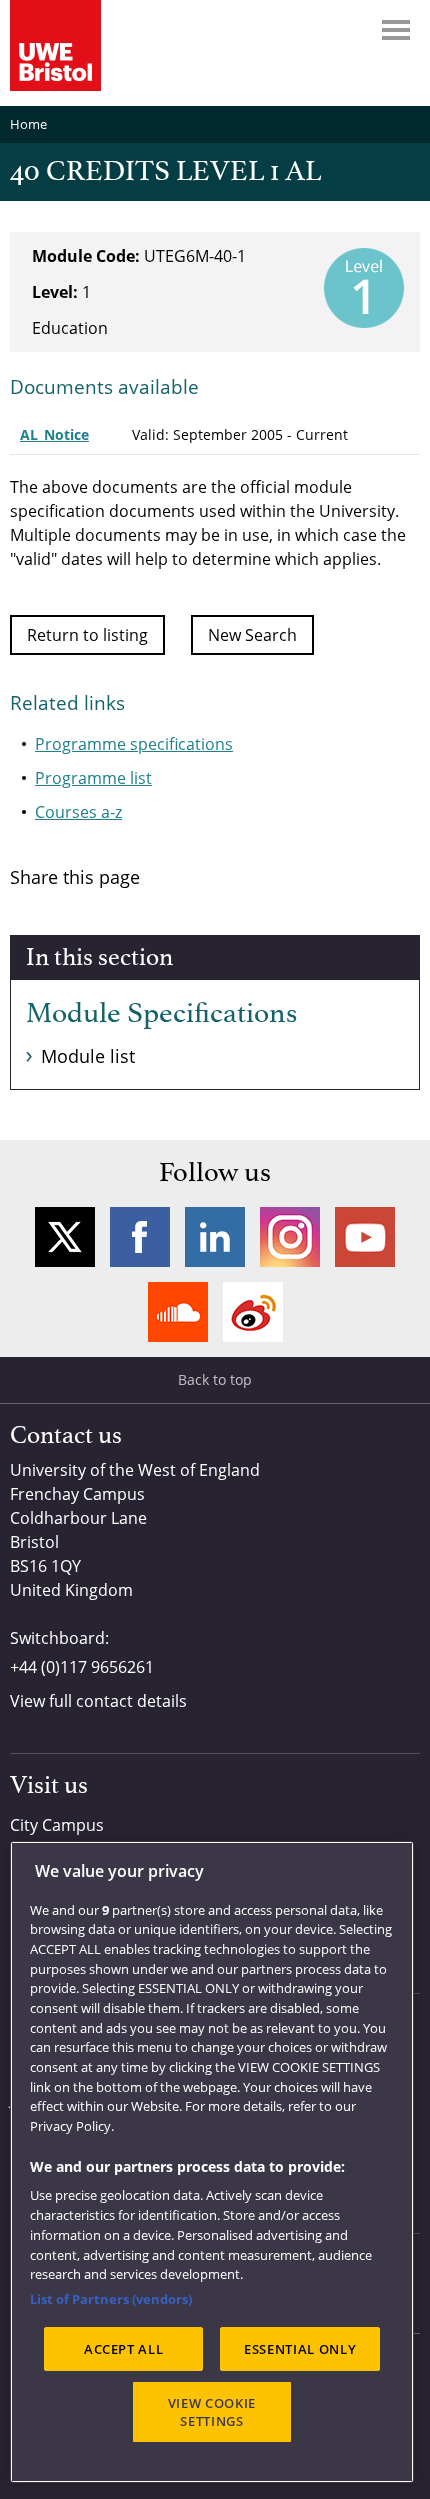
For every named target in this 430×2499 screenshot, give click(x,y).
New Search (252, 635)
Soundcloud (178, 1312)
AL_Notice (54, 434)
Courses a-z (78, 812)
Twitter (65, 1237)
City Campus (57, 1825)
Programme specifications (134, 744)
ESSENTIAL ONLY (300, 2349)
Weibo (253, 1312)
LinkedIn (215, 1237)
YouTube (365, 1237)
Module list (88, 1056)
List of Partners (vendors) (111, 2299)
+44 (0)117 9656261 (82, 1667)
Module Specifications (161, 1014)
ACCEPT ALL (124, 2349)
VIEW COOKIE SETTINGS (212, 2412)
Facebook (140, 1237)
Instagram (290, 1237)
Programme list (93, 778)
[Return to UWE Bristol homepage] (55, 45)
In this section (99, 958)
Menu (396, 30)
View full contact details (98, 1701)
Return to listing (87, 635)
